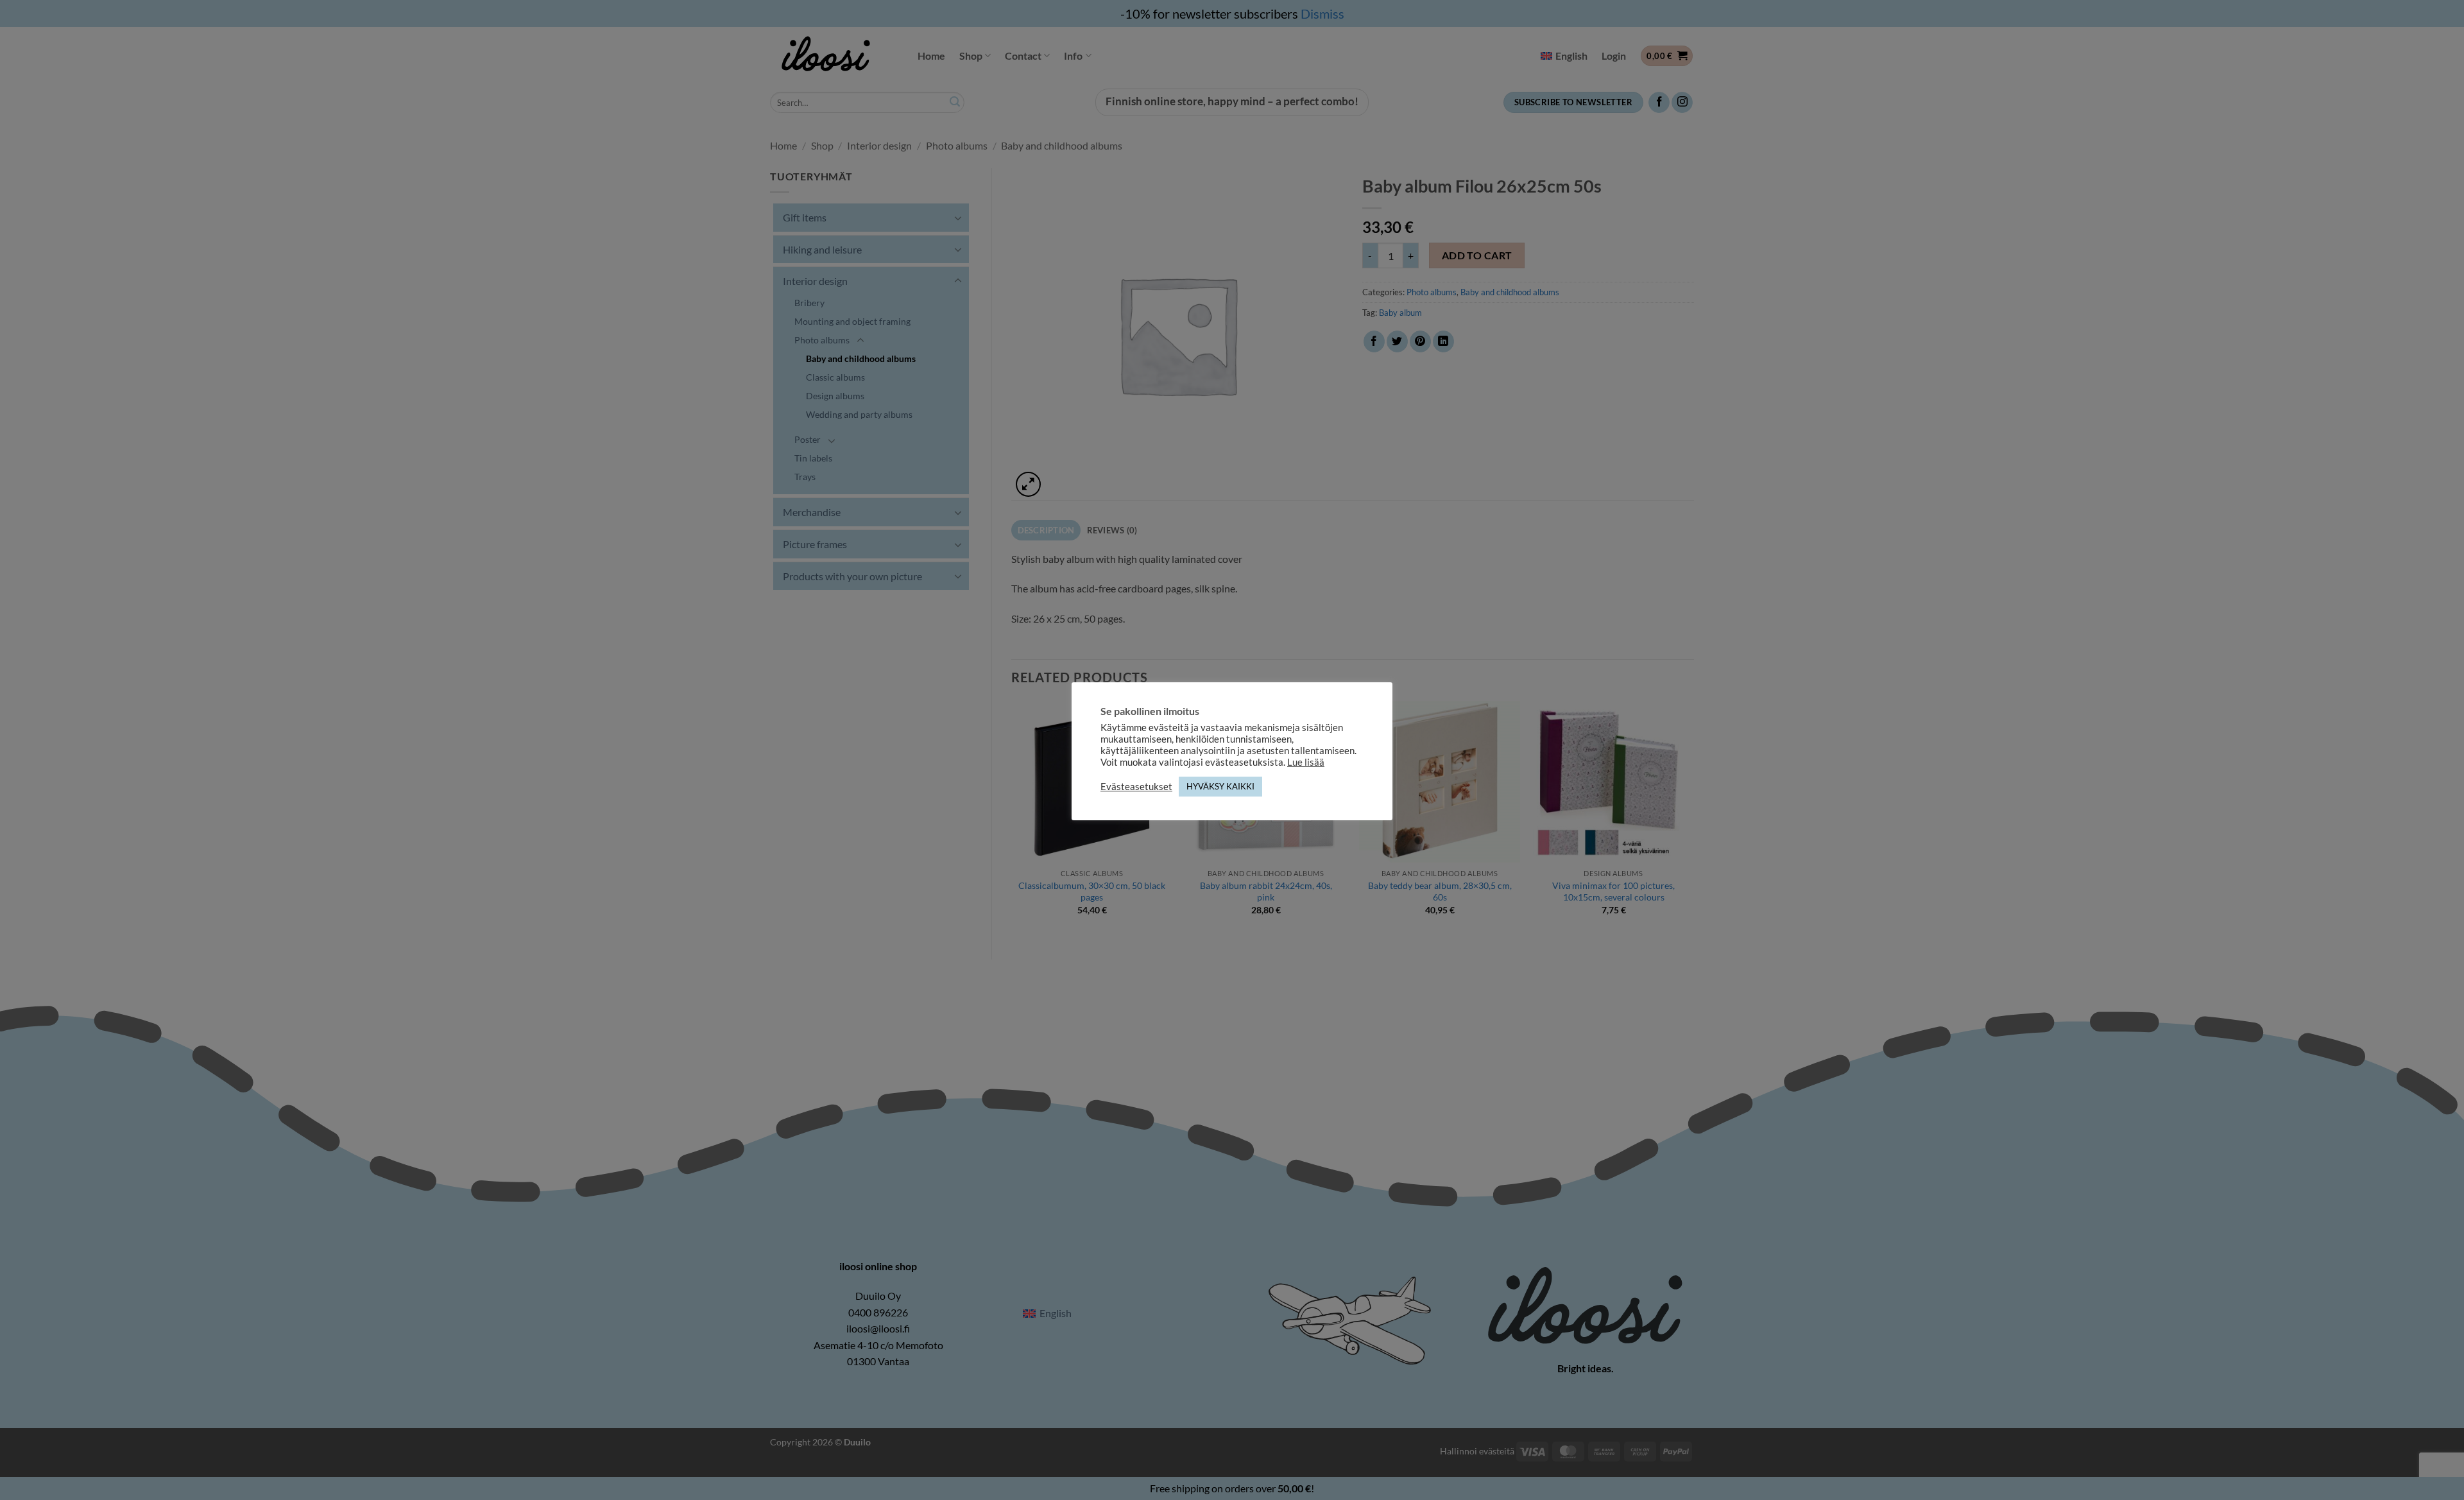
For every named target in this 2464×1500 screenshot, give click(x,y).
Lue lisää (1306, 762)
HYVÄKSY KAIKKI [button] (1220, 786)
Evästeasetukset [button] (1136, 787)
